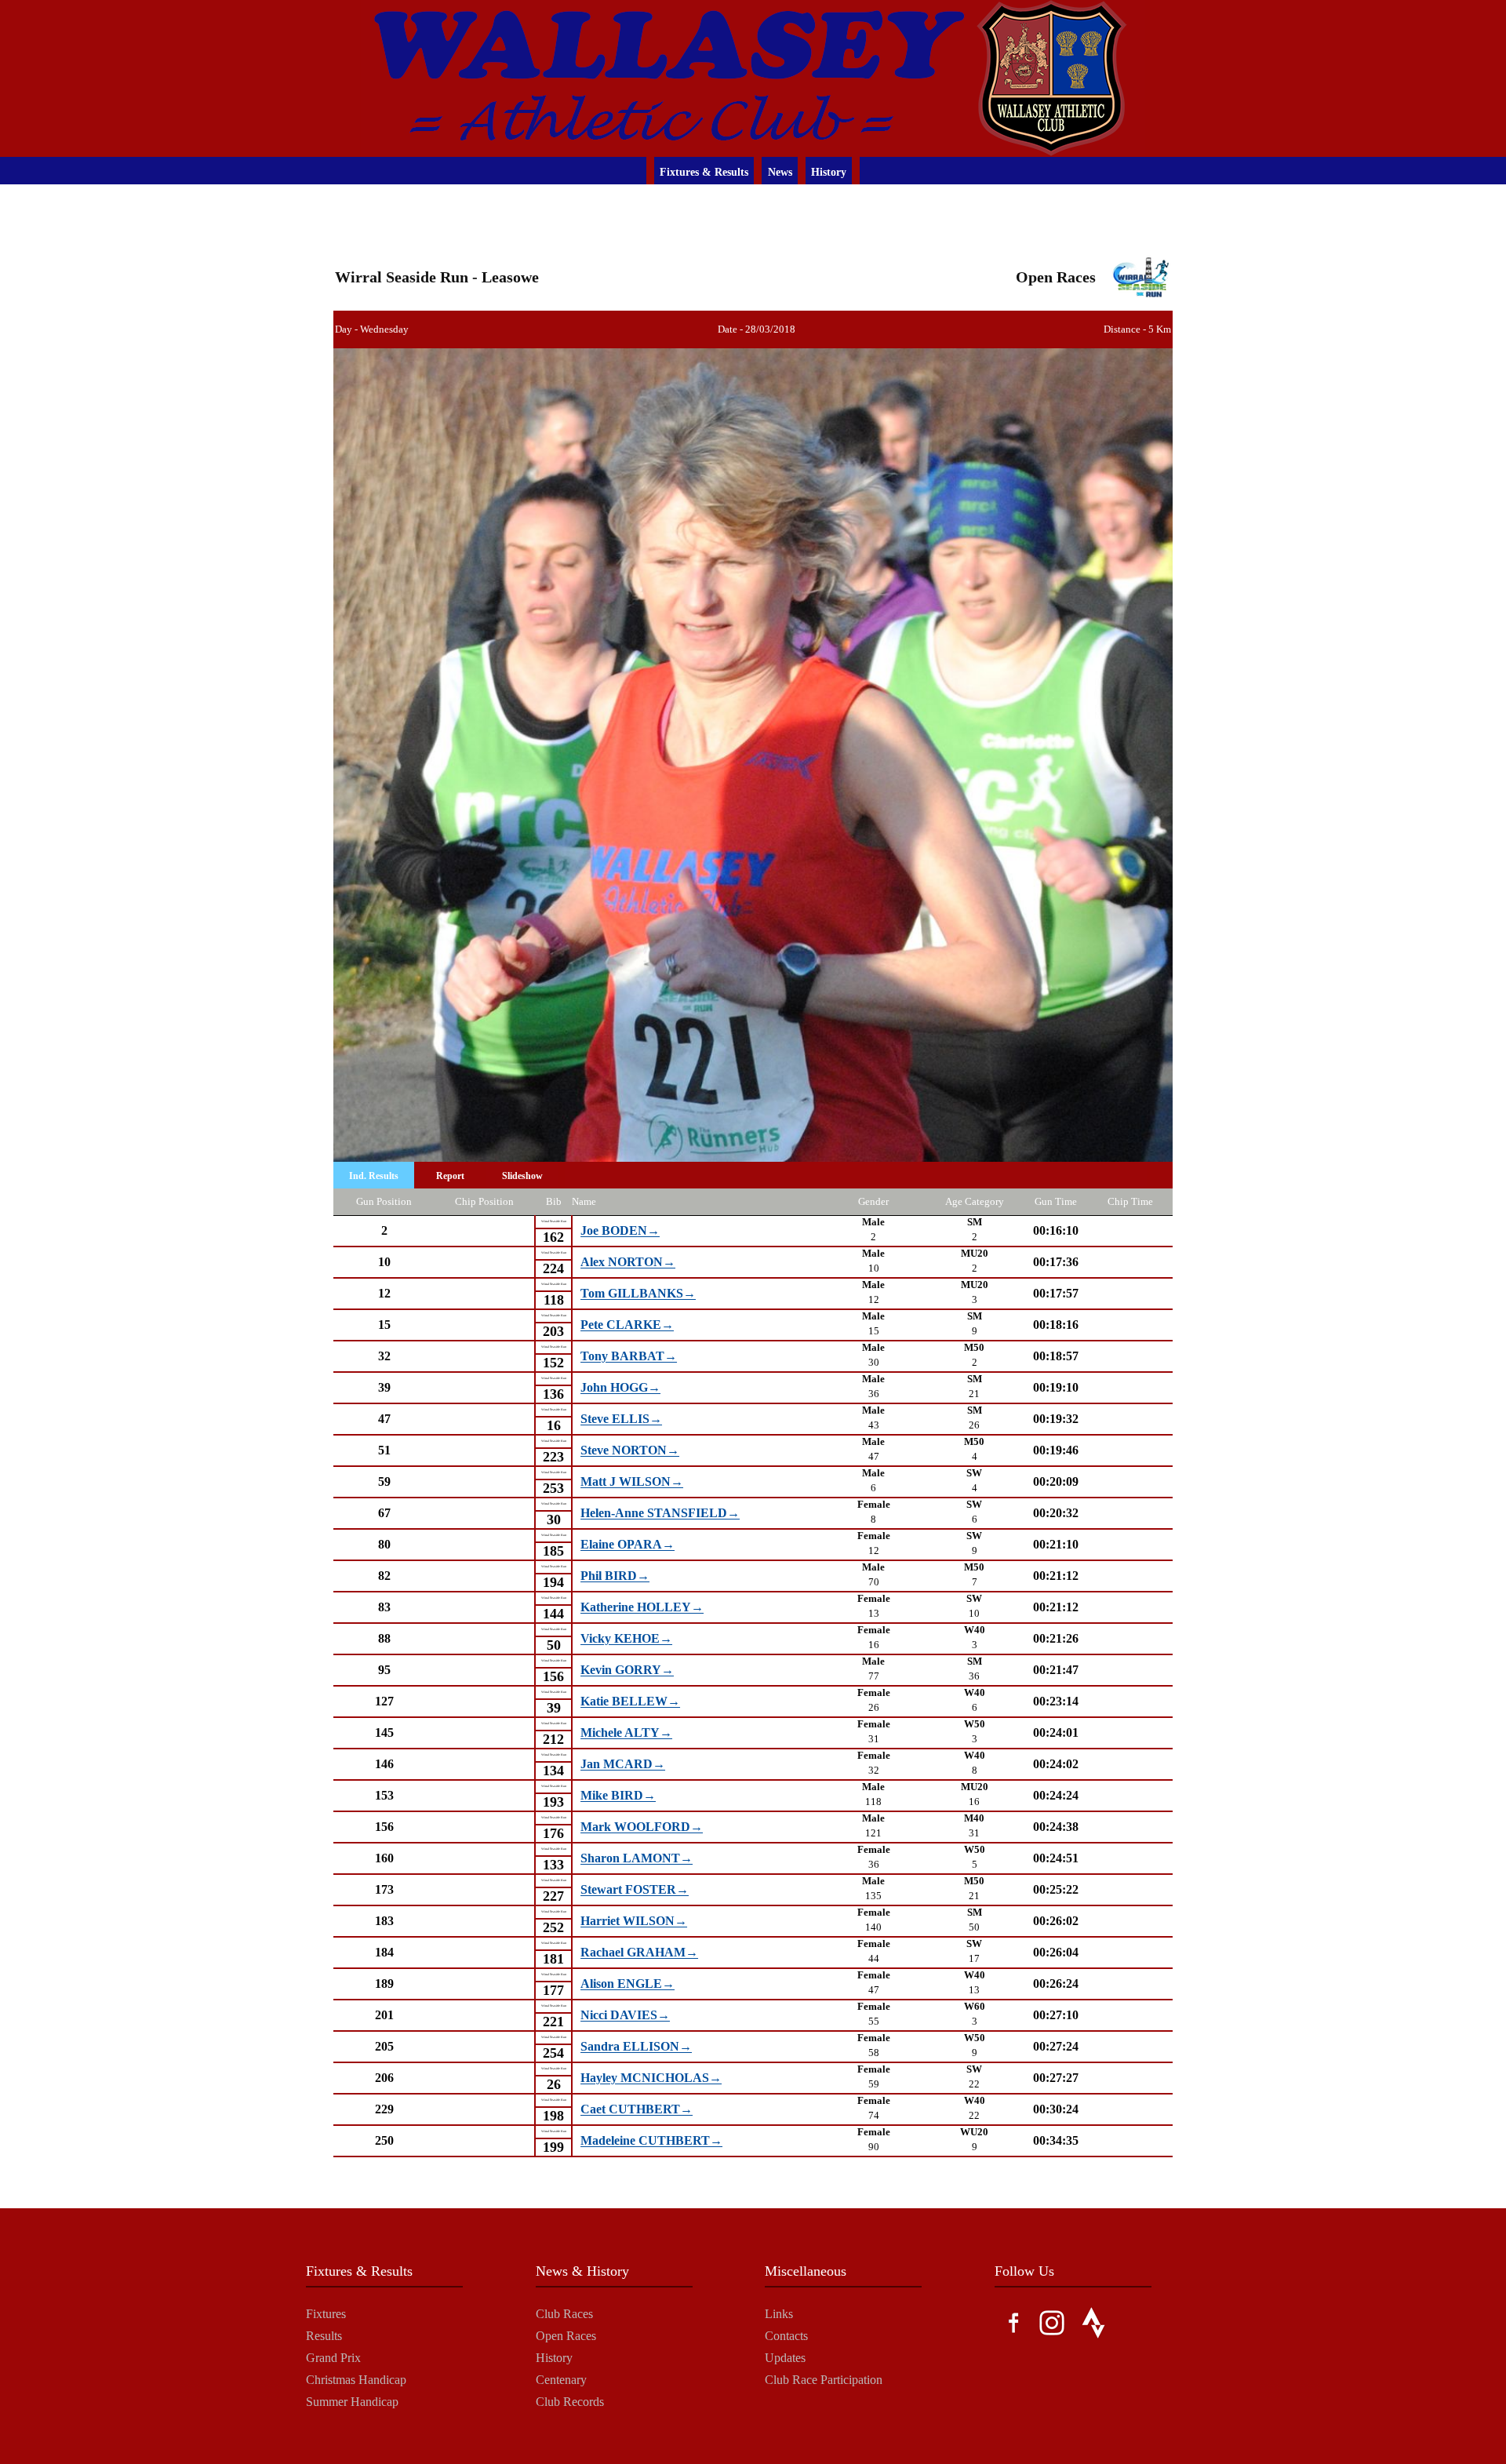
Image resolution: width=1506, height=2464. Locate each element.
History (829, 172)
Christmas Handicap (356, 2380)
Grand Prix (333, 2358)
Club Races (564, 2314)
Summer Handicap (352, 2402)
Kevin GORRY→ (627, 1671)
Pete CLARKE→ (627, 1325)
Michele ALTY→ (626, 1733)
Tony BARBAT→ (629, 1357)
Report (450, 1176)
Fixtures (326, 2314)
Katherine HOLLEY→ (642, 1608)
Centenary (561, 2380)
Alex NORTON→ (628, 1263)
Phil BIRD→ (615, 1576)
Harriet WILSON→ (634, 1922)
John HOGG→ (620, 1388)
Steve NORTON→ (630, 1451)
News (780, 172)
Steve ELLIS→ (621, 1419)
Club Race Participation (824, 2380)
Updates (785, 2358)
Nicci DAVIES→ (625, 2016)
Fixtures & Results (704, 172)
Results (324, 2336)
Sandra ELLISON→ (636, 2047)
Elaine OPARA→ (627, 1545)
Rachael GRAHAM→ (639, 1953)
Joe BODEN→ (620, 1231)
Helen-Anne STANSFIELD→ (660, 1514)
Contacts (786, 2336)
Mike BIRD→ (618, 1796)
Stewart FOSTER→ (635, 1890)
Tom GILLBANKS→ (638, 1294)
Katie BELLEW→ (630, 1702)
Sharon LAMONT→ (637, 1859)
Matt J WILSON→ (632, 1482)
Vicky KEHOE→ (626, 1639)
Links (779, 2314)
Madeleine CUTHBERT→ (651, 2141)
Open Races (566, 2336)
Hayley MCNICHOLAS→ (651, 2078)
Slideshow (522, 1176)
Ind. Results (374, 1176)
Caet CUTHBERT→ (637, 2110)
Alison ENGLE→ (627, 1984)
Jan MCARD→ (623, 1765)
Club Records (570, 2402)
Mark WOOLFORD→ (642, 1827)
